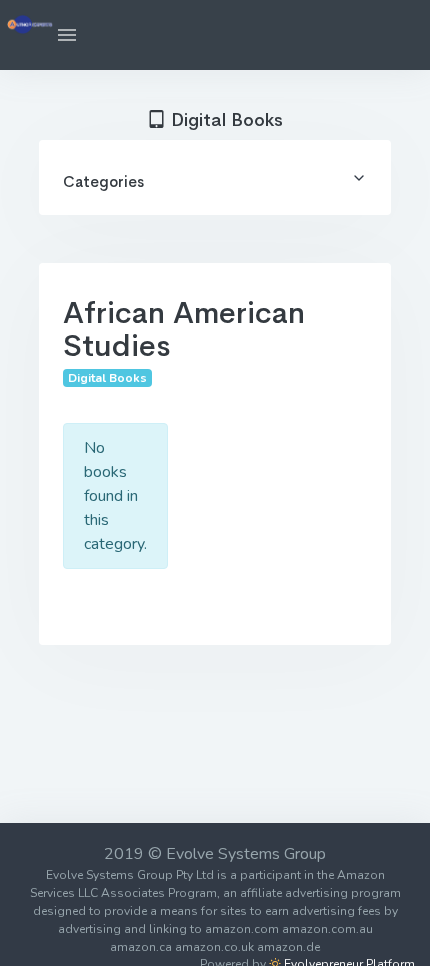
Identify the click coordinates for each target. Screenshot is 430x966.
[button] (67, 35)
